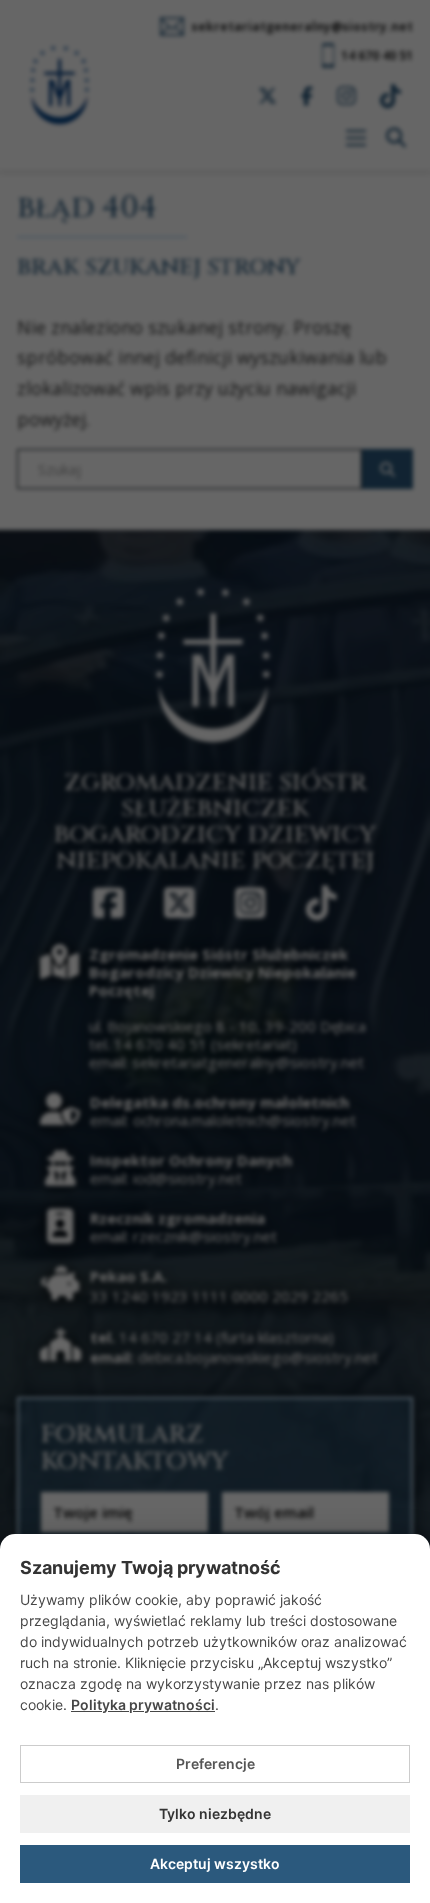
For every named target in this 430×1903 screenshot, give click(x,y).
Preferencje (215, 1763)
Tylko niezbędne (215, 1813)
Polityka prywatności (143, 1704)
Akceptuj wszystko (215, 1863)
